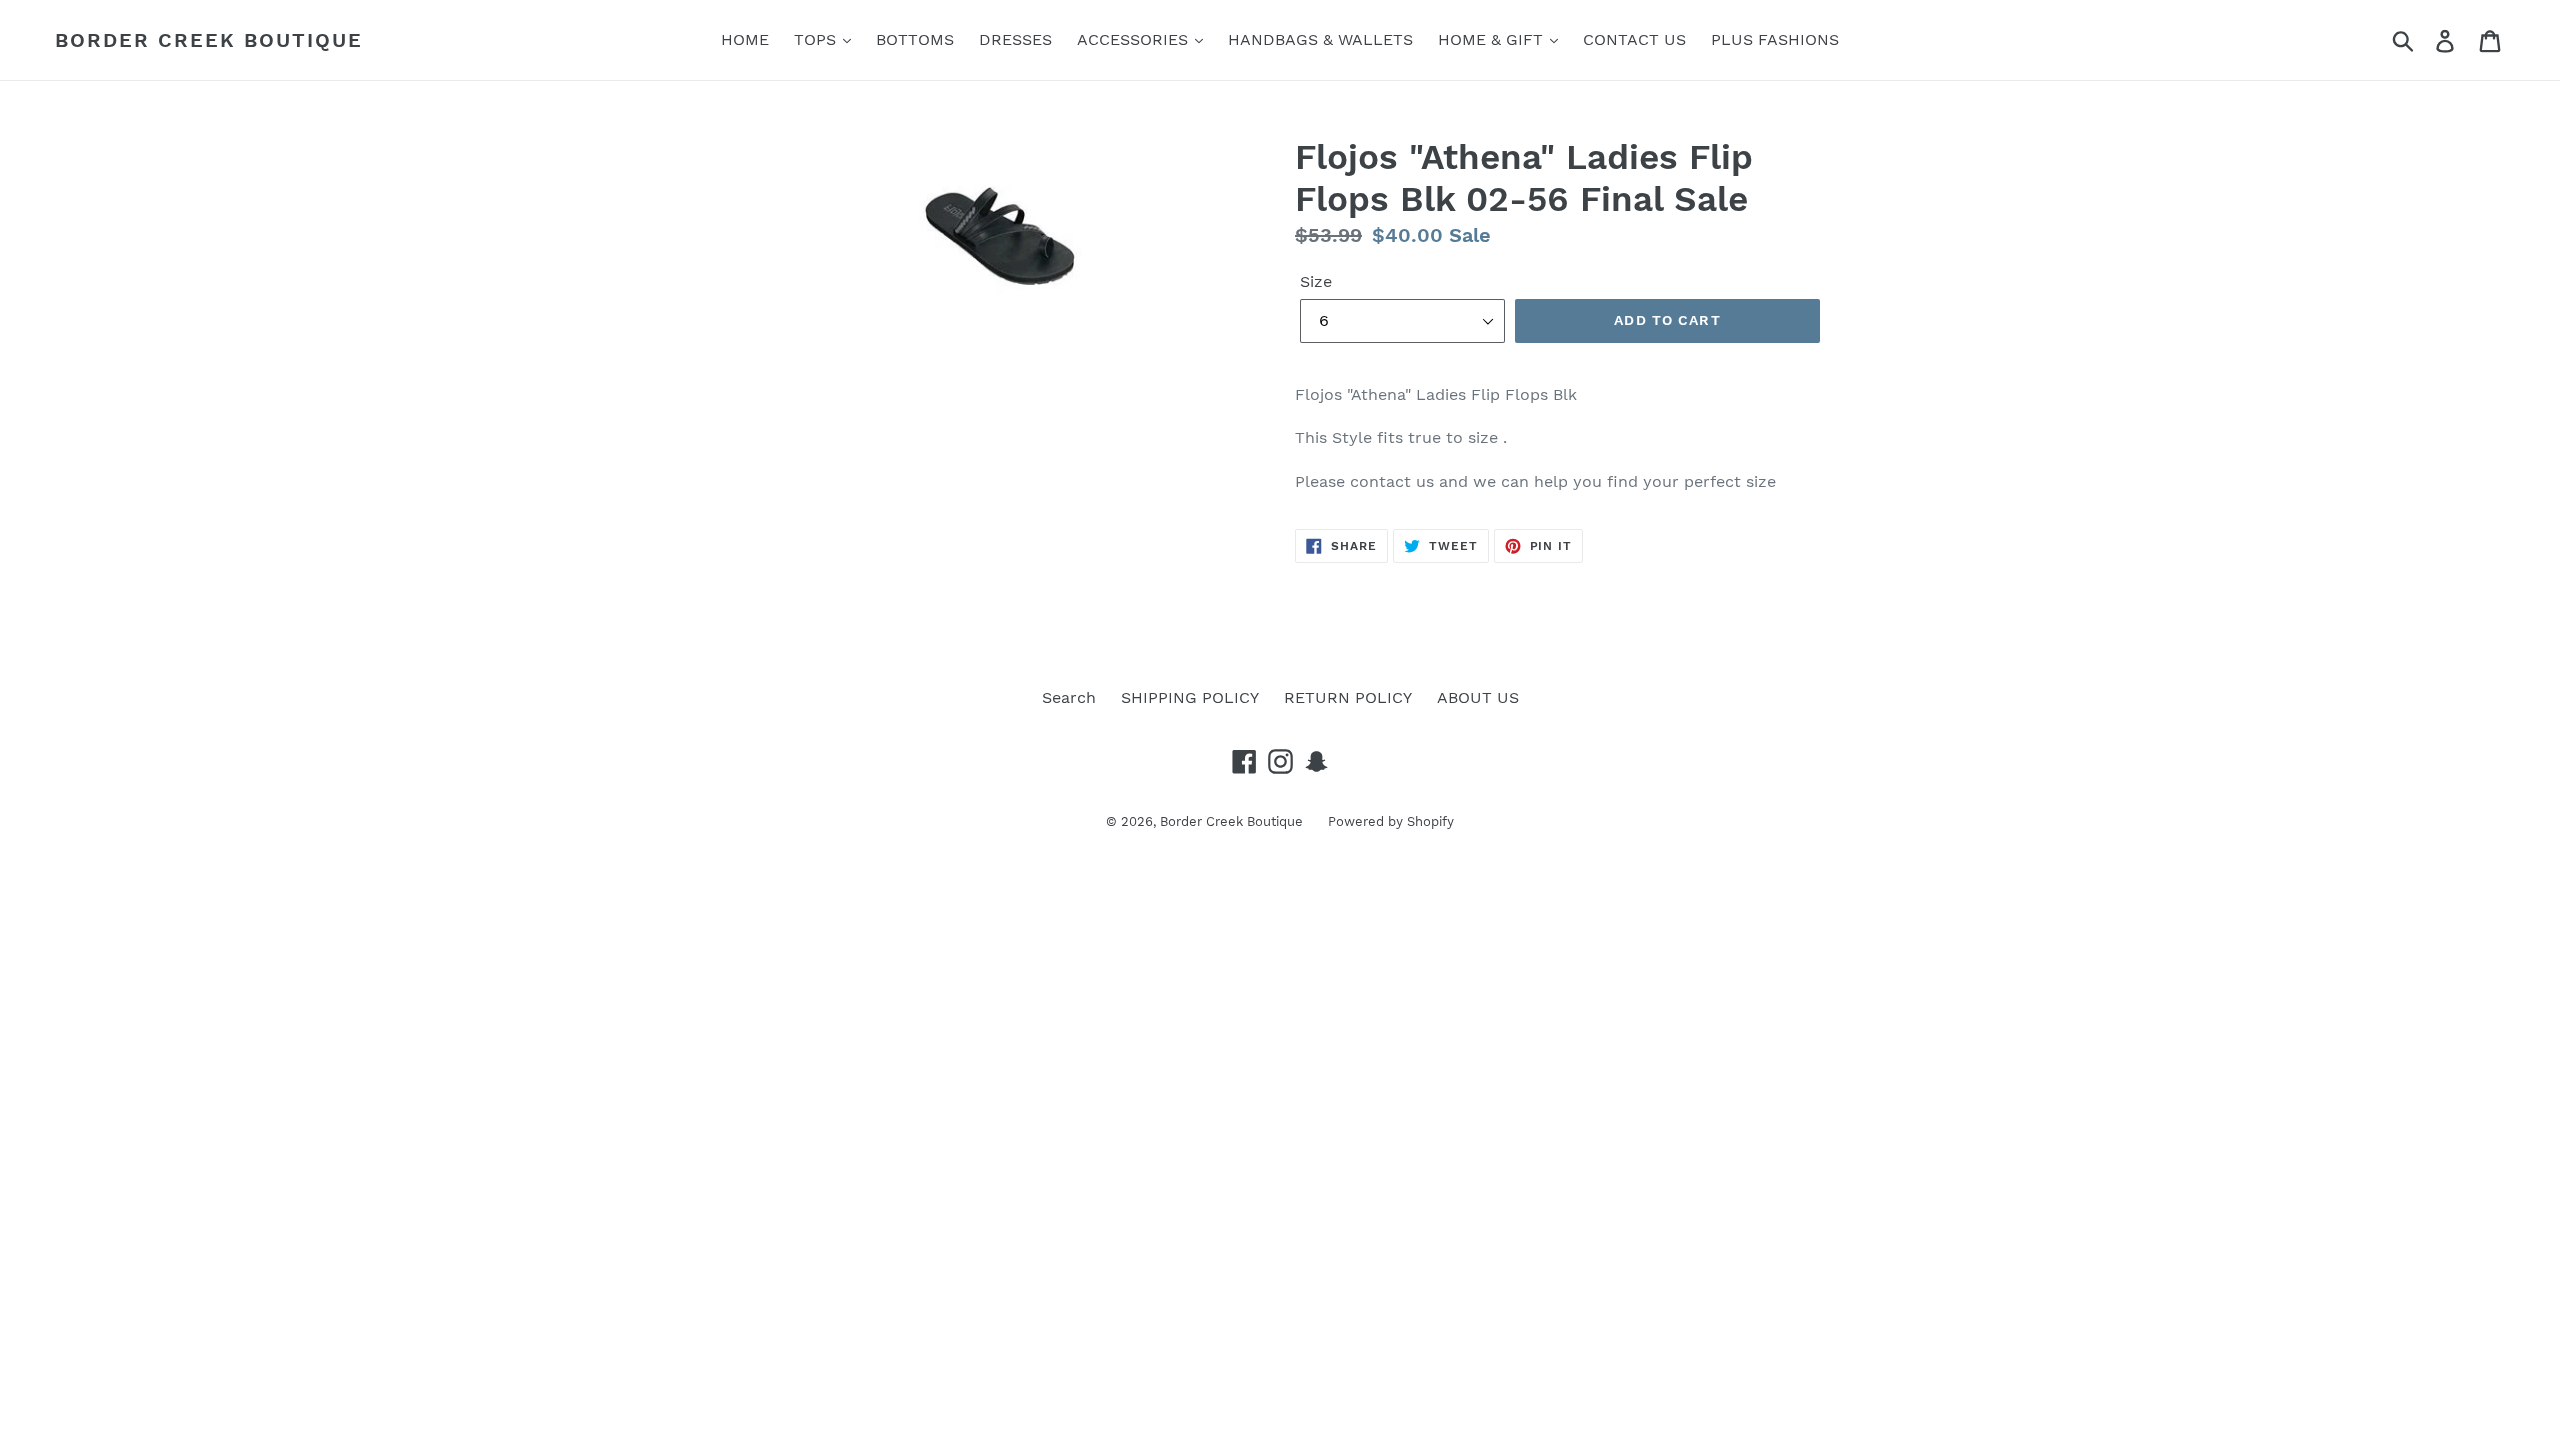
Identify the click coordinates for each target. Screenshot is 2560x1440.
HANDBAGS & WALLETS (1320, 39)
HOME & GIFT (1493, 39)
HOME (745, 39)
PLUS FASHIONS (1775, 39)
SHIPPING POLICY (1190, 697)
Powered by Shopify (1391, 821)
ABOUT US (1478, 697)
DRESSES (1015, 39)
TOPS (817, 39)
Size (1316, 281)
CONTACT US (1634, 39)
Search (1069, 697)
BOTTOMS (915, 39)
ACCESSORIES (1135, 39)
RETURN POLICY (1348, 697)
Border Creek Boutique (209, 40)
